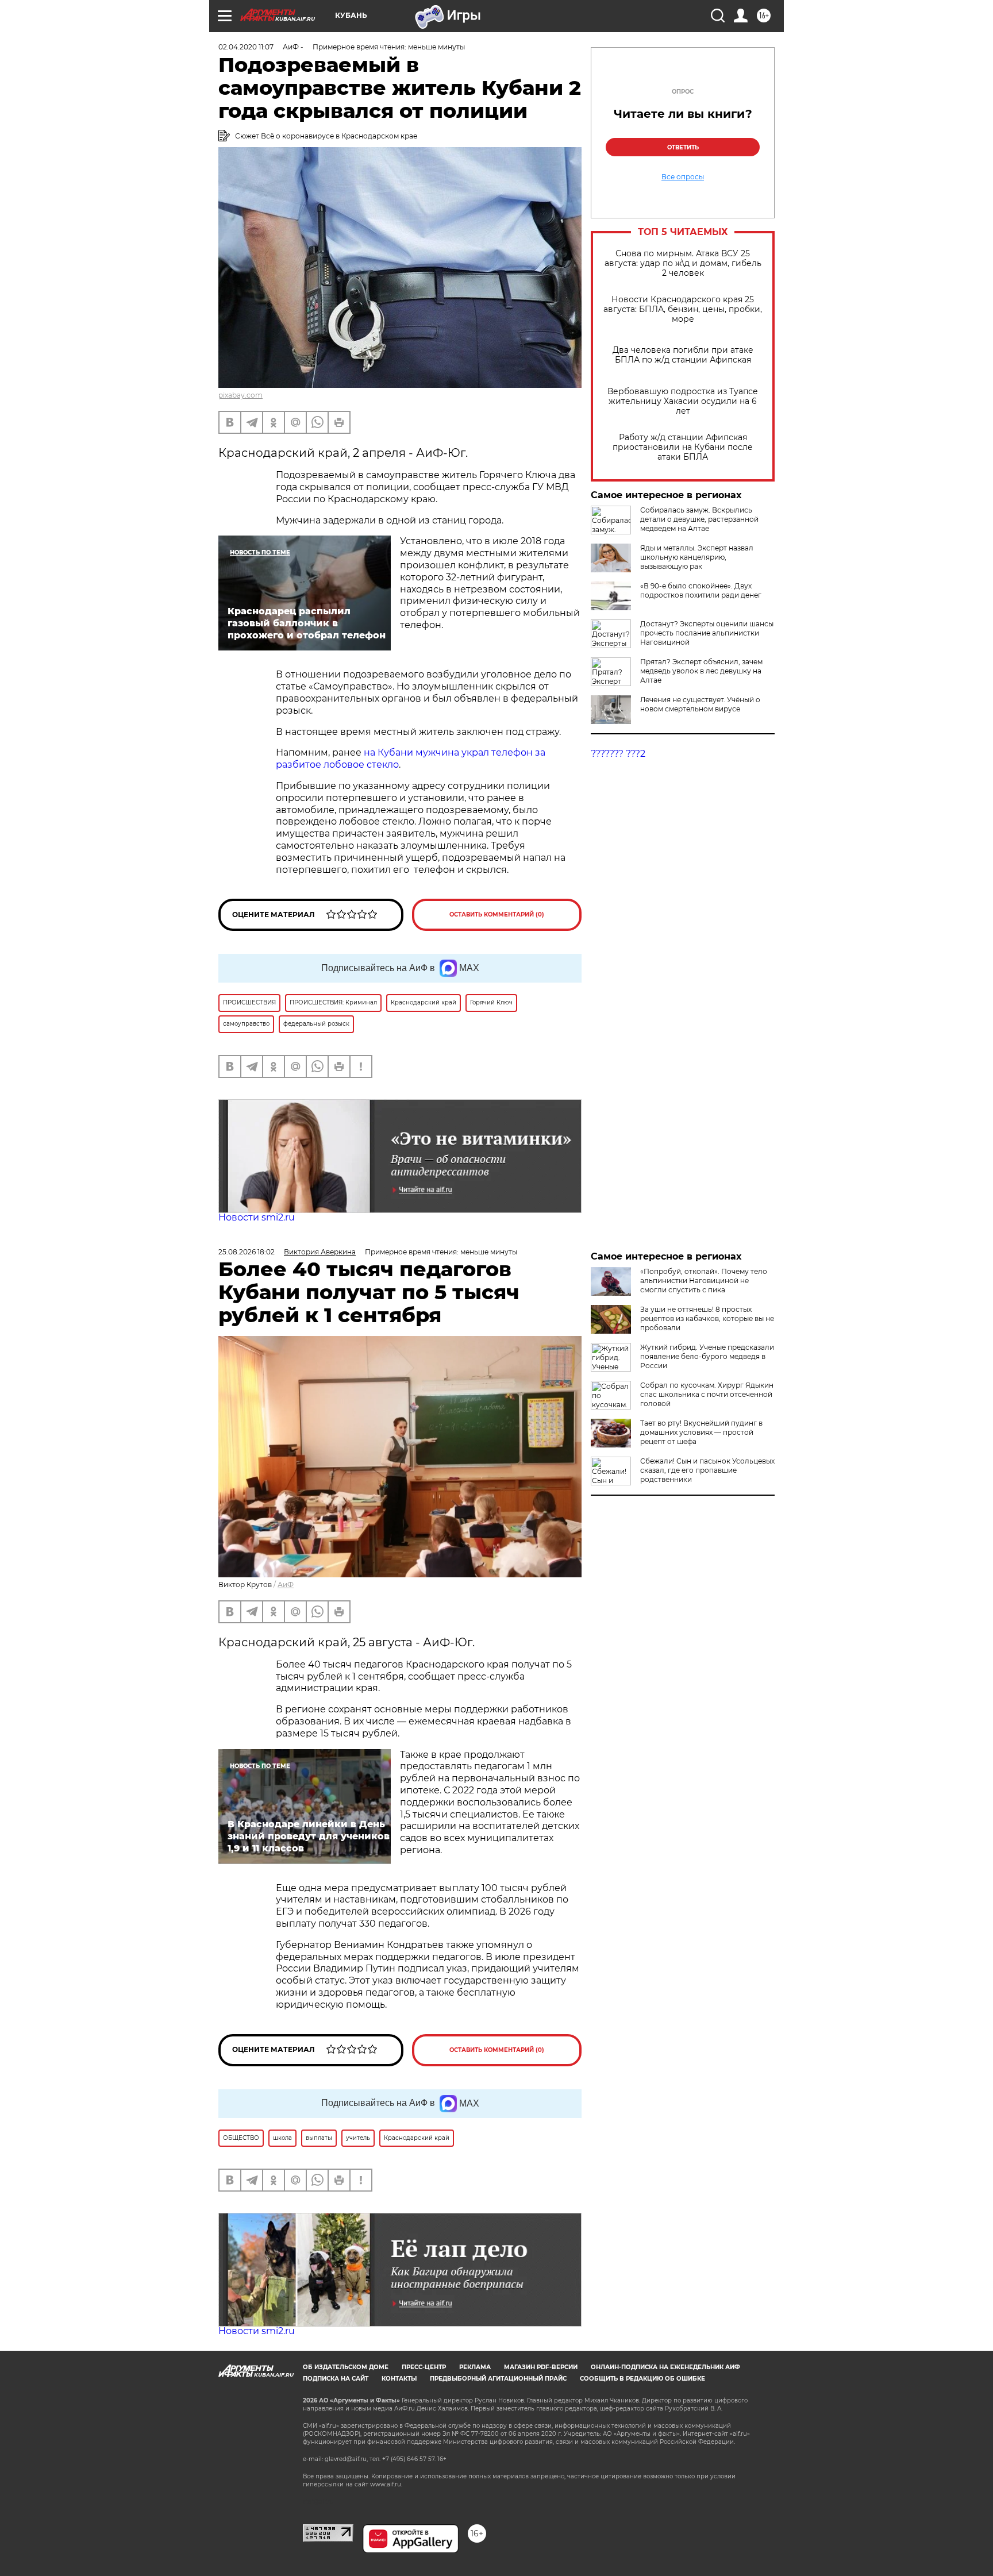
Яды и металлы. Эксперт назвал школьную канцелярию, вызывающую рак (697, 557)
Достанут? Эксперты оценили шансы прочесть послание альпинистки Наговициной (707, 633)
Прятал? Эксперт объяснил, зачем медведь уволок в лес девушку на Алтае (701, 671)
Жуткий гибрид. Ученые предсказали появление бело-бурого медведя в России (707, 1356)
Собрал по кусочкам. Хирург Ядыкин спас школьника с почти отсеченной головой (707, 1394)
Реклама (475, 2367)
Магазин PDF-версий (541, 2367)
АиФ (286, 1585)
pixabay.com (240, 395)
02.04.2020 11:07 (246, 47)
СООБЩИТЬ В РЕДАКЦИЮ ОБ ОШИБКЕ (642, 2379)
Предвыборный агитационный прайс (498, 2379)
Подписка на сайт (336, 2379)
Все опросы (683, 177)
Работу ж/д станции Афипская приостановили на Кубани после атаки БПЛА (683, 447)
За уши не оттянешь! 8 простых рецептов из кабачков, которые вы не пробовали (707, 1318)
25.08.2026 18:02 (247, 1252)
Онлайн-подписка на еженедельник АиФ (665, 2367)
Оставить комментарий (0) (497, 915)
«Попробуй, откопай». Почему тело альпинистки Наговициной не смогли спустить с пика (704, 1281)
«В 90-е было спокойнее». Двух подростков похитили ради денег (701, 590)
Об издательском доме (346, 2367)
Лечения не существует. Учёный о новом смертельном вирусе (700, 704)
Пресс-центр (424, 2367)
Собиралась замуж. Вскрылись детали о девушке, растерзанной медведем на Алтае (699, 519)
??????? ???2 (618, 754)
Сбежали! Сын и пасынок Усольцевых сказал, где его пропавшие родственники (707, 1470)
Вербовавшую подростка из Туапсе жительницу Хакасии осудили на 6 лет (683, 401)
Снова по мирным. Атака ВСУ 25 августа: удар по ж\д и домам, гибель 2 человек (683, 263)
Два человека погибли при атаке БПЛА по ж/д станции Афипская (683, 355)
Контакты (399, 2379)
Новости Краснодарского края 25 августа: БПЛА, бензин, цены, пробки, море (683, 309)
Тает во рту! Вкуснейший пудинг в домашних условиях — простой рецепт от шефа (701, 1432)
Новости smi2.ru (257, 1217)
